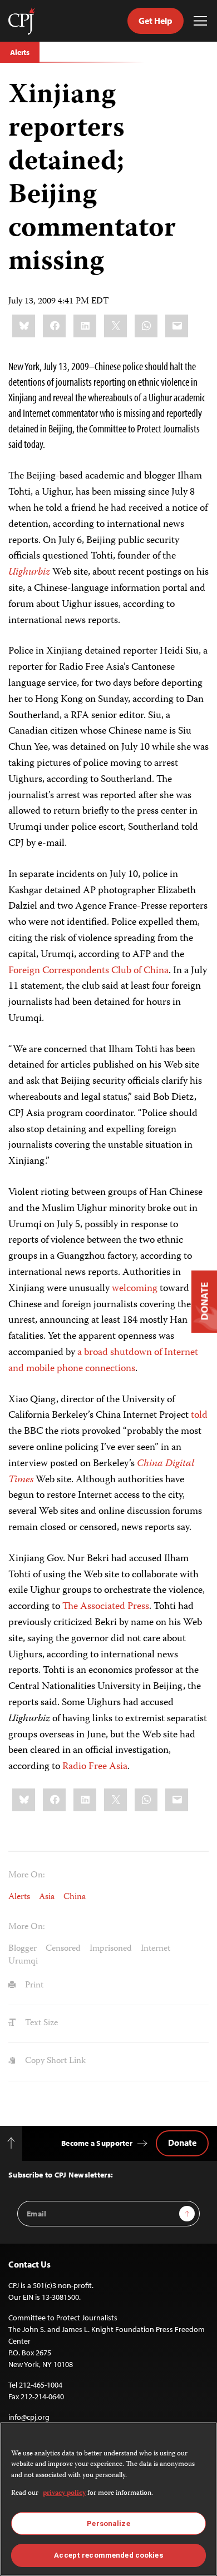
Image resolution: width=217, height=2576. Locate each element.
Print (33, 1986)
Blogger (23, 1949)
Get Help (156, 21)
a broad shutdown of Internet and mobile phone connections (103, 1361)
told (199, 1416)
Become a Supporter (97, 2143)
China (75, 1897)
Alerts (20, 52)
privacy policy (64, 2493)
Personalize (108, 2523)
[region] (108, 2499)
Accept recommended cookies (108, 2555)
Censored (63, 1949)
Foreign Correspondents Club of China (88, 971)
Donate (182, 2142)
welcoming (135, 1289)
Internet (156, 1949)
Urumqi (23, 1962)
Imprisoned (111, 1949)
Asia (47, 1897)
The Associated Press (106, 1607)
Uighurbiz (29, 572)
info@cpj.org (29, 2417)
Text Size (40, 2024)
